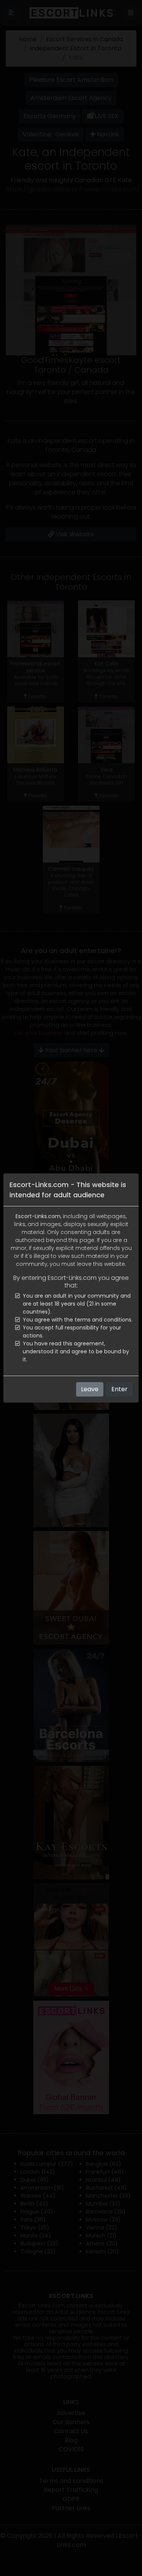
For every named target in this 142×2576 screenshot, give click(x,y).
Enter (119, 1389)
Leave (90, 1389)
